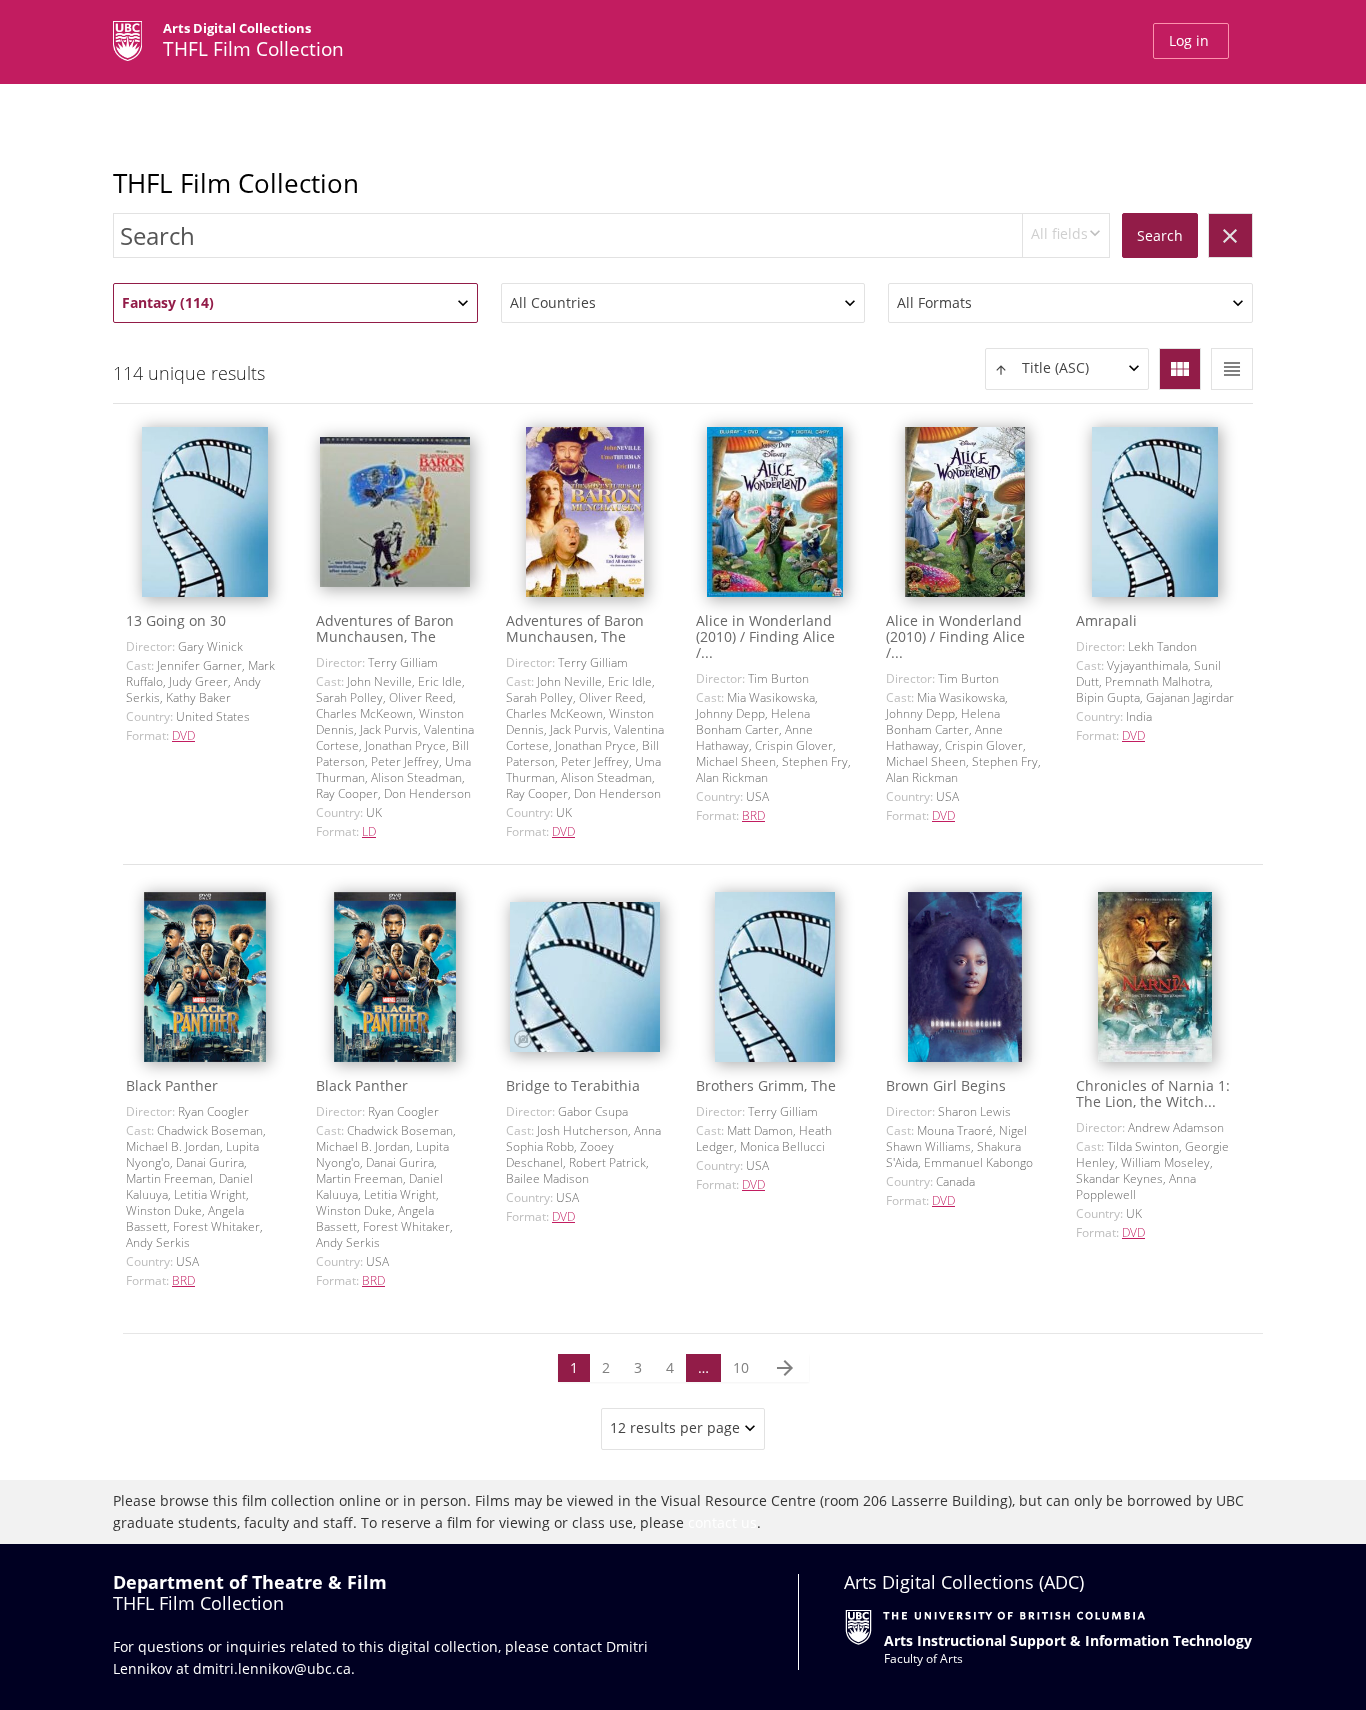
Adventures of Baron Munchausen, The (385, 628)
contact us (722, 1522)
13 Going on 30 (176, 620)
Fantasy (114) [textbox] (168, 302)
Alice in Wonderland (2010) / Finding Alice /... (765, 636)
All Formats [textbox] (934, 302)
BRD (753, 815)
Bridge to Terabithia (573, 1085)
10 (741, 1367)
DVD (183, 735)
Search (1160, 235)
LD (369, 831)
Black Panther (172, 1085)
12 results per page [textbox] (675, 1427)
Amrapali (1106, 620)
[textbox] (1067, 368)
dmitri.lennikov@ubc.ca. (274, 1668)
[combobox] (1066, 235)
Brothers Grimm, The (766, 1085)
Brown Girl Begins (946, 1085)
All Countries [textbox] (553, 302)
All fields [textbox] (1059, 233)
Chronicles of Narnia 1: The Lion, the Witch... (1153, 1093)
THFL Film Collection (236, 183)
